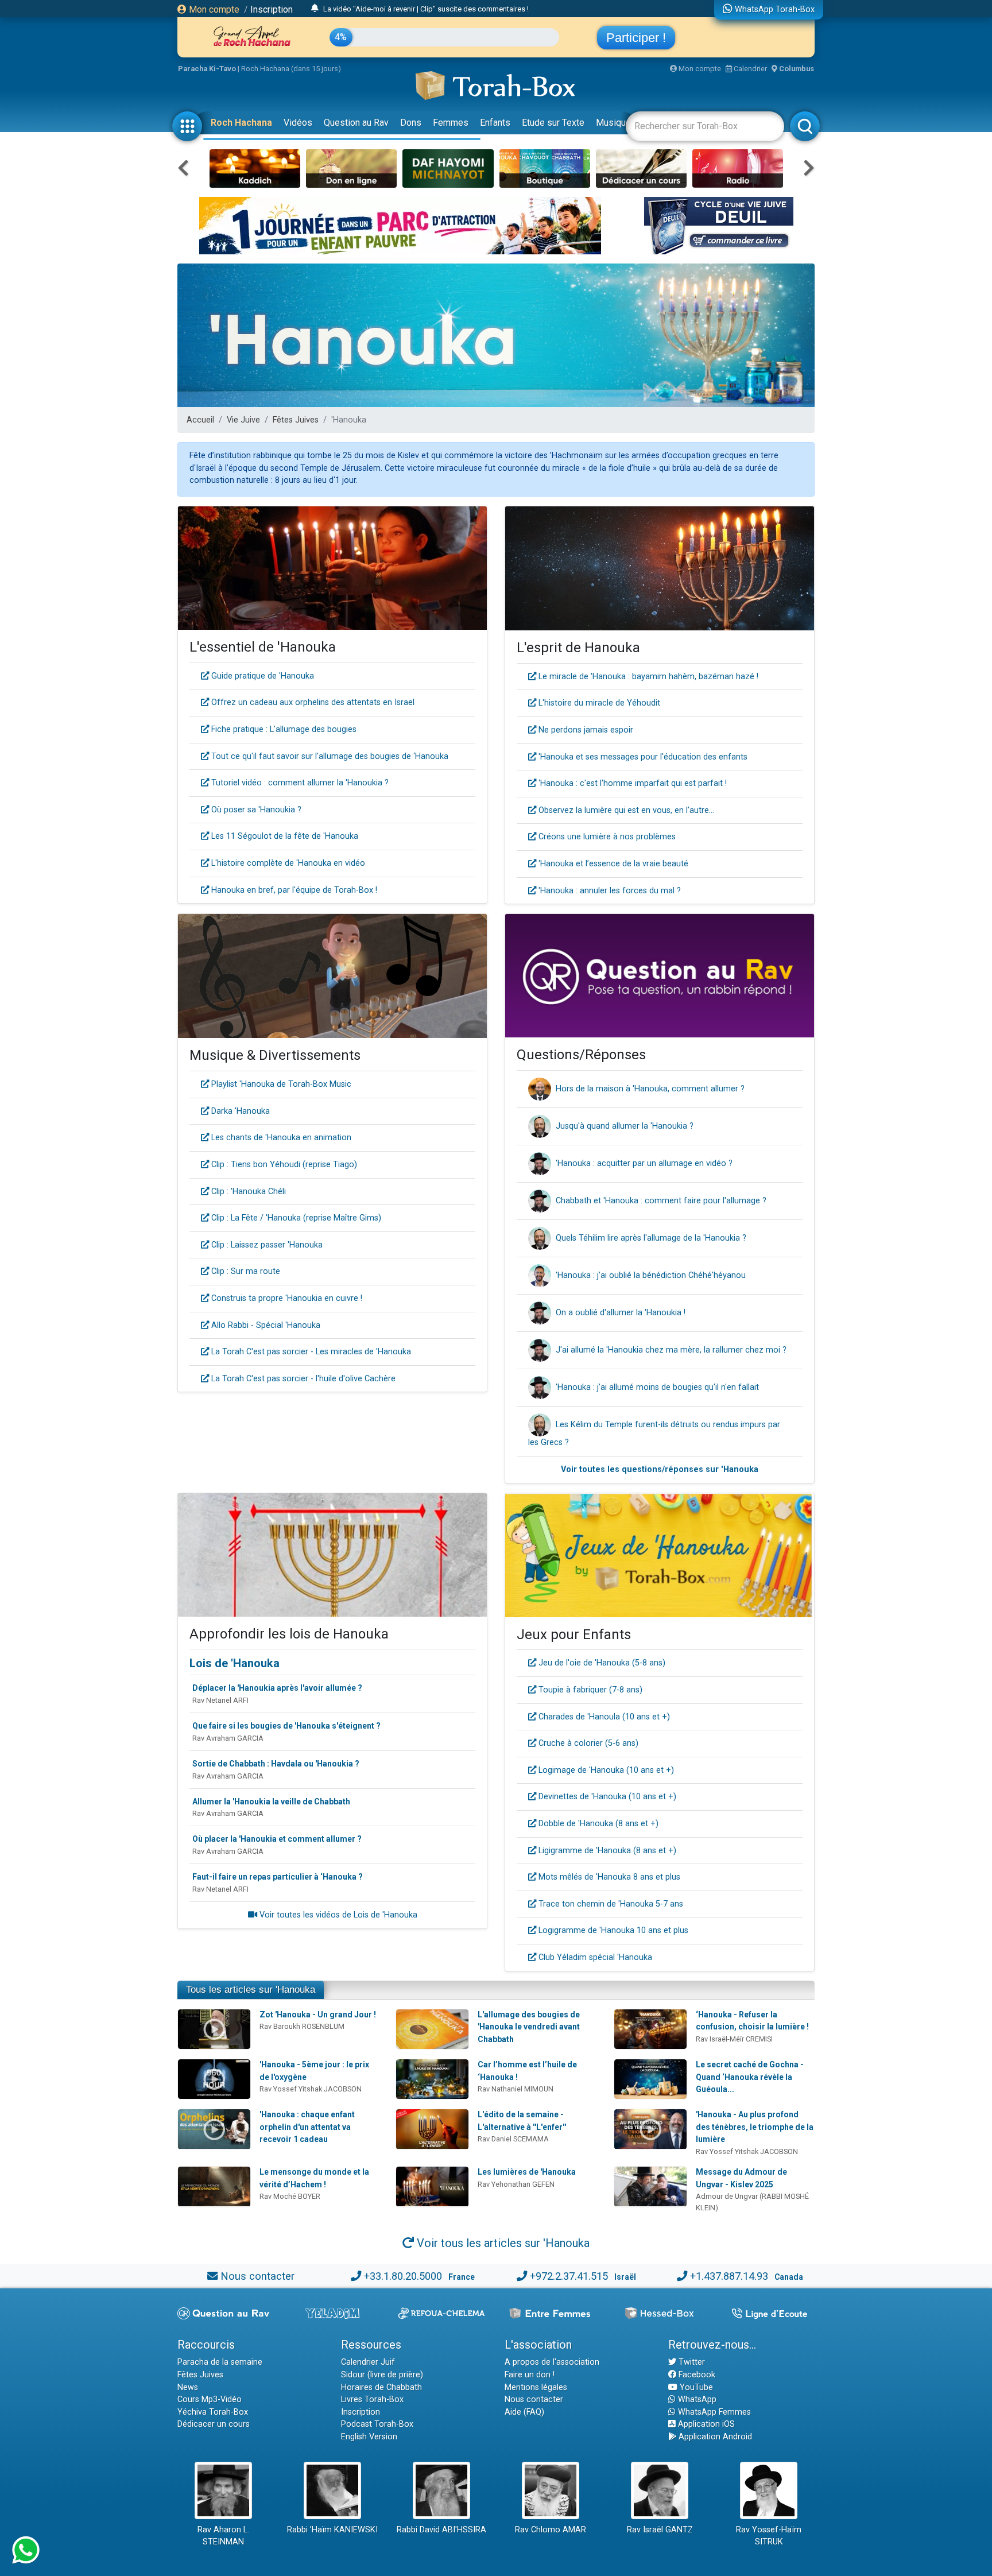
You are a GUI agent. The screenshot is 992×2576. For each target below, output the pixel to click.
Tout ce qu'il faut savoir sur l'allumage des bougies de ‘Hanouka (329, 756)
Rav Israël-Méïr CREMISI (734, 2039)
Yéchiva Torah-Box (213, 2412)
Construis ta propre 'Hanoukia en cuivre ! (286, 1298)
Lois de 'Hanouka (235, 1663)
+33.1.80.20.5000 (403, 2276)
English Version (369, 2437)
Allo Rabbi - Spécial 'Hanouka (265, 1325)
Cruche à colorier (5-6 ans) (587, 1743)
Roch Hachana (241, 123)
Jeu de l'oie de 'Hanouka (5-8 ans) (601, 1663)
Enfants (495, 123)
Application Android (714, 2437)
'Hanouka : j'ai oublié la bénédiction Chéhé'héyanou (651, 1275)
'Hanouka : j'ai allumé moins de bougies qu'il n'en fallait (657, 1387)
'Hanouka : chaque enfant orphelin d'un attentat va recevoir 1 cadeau (307, 2127)
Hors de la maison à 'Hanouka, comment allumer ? (650, 1089)
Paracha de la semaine (220, 2362)
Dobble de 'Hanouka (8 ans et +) (597, 1824)
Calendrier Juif (368, 2362)
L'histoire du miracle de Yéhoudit (598, 703)
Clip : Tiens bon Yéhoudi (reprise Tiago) (283, 1165)
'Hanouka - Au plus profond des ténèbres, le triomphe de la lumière (755, 2127)
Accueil (200, 420)
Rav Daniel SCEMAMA (513, 2139)
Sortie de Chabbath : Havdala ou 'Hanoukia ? (276, 1764)
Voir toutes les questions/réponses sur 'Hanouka (660, 1469)
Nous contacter (257, 2276)
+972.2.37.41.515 (569, 2276)
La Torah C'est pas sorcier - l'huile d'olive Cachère (302, 1379)
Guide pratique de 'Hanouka (261, 676)
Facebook (696, 2375)
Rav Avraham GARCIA (228, 1738)
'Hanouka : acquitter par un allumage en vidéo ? (644, 1163)
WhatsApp (696, 2399)
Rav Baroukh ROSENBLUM (302, 2026)
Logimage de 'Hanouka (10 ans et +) (605, 1770)
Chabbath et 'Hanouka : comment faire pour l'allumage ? (661, 1201)
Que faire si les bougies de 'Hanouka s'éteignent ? (286, 1726)
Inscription (272, 9)
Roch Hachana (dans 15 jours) (291, 69)
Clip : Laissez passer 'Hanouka (266, 1245)
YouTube (695, 2387)
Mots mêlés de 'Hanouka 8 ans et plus (608, 1877)
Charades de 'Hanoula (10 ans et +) (603, 1717)
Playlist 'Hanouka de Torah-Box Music (280, 1084)
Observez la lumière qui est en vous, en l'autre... (625, 810)
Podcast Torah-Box (377, 2424)
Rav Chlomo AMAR (551, 2530)
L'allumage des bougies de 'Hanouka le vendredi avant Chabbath (529, 2027)
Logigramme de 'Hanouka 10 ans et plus (612, 1930)
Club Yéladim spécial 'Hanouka (594, 1957)
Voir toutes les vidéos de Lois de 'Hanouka (337, 1915)
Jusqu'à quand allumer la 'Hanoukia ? (625, 1126)
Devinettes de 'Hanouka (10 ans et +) (606, 1797)
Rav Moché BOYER (290, 2196)
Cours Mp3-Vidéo (210, 2399)
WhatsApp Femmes (713, 2412)
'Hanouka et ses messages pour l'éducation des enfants (642, 757)
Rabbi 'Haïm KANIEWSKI (332, 2530)
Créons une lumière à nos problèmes (606, 837)
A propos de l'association (552, 2362)
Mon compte (213, 9)
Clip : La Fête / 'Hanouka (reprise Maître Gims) (295, 1218)
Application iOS (705, 2424)
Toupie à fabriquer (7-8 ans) (589, 1690)
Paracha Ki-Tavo (207, 69)
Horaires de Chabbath (381, 2387)
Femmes (451, 123)
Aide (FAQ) (524, 2412)
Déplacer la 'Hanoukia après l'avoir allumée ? (277, 1688)
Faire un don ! (530, 2375)
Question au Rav (356, 123)
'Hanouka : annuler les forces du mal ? (609, 891)
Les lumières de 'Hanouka (527, 2172)
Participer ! (636, 38)
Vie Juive (243, 420)
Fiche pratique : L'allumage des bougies (283, 729)
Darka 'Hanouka (239, 1111)
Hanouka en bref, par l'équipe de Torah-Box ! (293, 890)
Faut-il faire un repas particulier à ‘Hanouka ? (278, 1877)
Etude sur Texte (553, 123)
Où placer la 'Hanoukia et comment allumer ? (277, 1839)
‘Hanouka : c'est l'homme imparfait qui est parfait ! (631, 783)
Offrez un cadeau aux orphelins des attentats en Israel (312, 702)
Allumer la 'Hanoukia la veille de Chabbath (271, 1802)
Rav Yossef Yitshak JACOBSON (311, 2089)
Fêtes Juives (296, 420)
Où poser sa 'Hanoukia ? (255, 810)
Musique (613, 123)
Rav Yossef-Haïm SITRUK (769, 2536)
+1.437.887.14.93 (729, 2276)
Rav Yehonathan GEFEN (516, 2184)
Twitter (691, 2362)
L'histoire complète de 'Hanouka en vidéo (287, 863)
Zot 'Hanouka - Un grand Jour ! (318, 2015)
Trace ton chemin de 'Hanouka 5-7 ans (610, 1904)
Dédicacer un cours (214, 2424)
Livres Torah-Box (372, 2399)
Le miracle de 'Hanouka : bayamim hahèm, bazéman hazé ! (647, 677)
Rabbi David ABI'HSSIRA (441, 2530)
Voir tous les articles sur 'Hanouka (502, 2243)
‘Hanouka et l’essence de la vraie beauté (612, 864)
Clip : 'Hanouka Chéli (247, 1192)
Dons (411, 123)
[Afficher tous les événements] (315, 9)
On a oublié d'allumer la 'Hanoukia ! (621, 1313)
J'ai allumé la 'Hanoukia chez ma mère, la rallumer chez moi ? (671, 1350)
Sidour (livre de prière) (382, 2375)
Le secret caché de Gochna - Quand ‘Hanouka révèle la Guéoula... (750, 2077)
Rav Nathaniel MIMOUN (516, 2089)
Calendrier (749, 69)
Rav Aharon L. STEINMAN (223, 2536)
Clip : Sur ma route (245, 1271)
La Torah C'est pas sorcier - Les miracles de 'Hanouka (310, 1352)
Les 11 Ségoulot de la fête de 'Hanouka (284, 836)
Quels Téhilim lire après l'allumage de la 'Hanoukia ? (651, 1238)
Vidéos (298, 123)
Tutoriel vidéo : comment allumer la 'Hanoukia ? (299, 783)
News (188, 2387)
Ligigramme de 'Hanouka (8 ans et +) (606, 1851)
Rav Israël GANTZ (660, 2530)
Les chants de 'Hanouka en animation (280, 1138)
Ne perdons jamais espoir (585, 730)
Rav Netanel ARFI (220, 1700)
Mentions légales (536, 2387)
